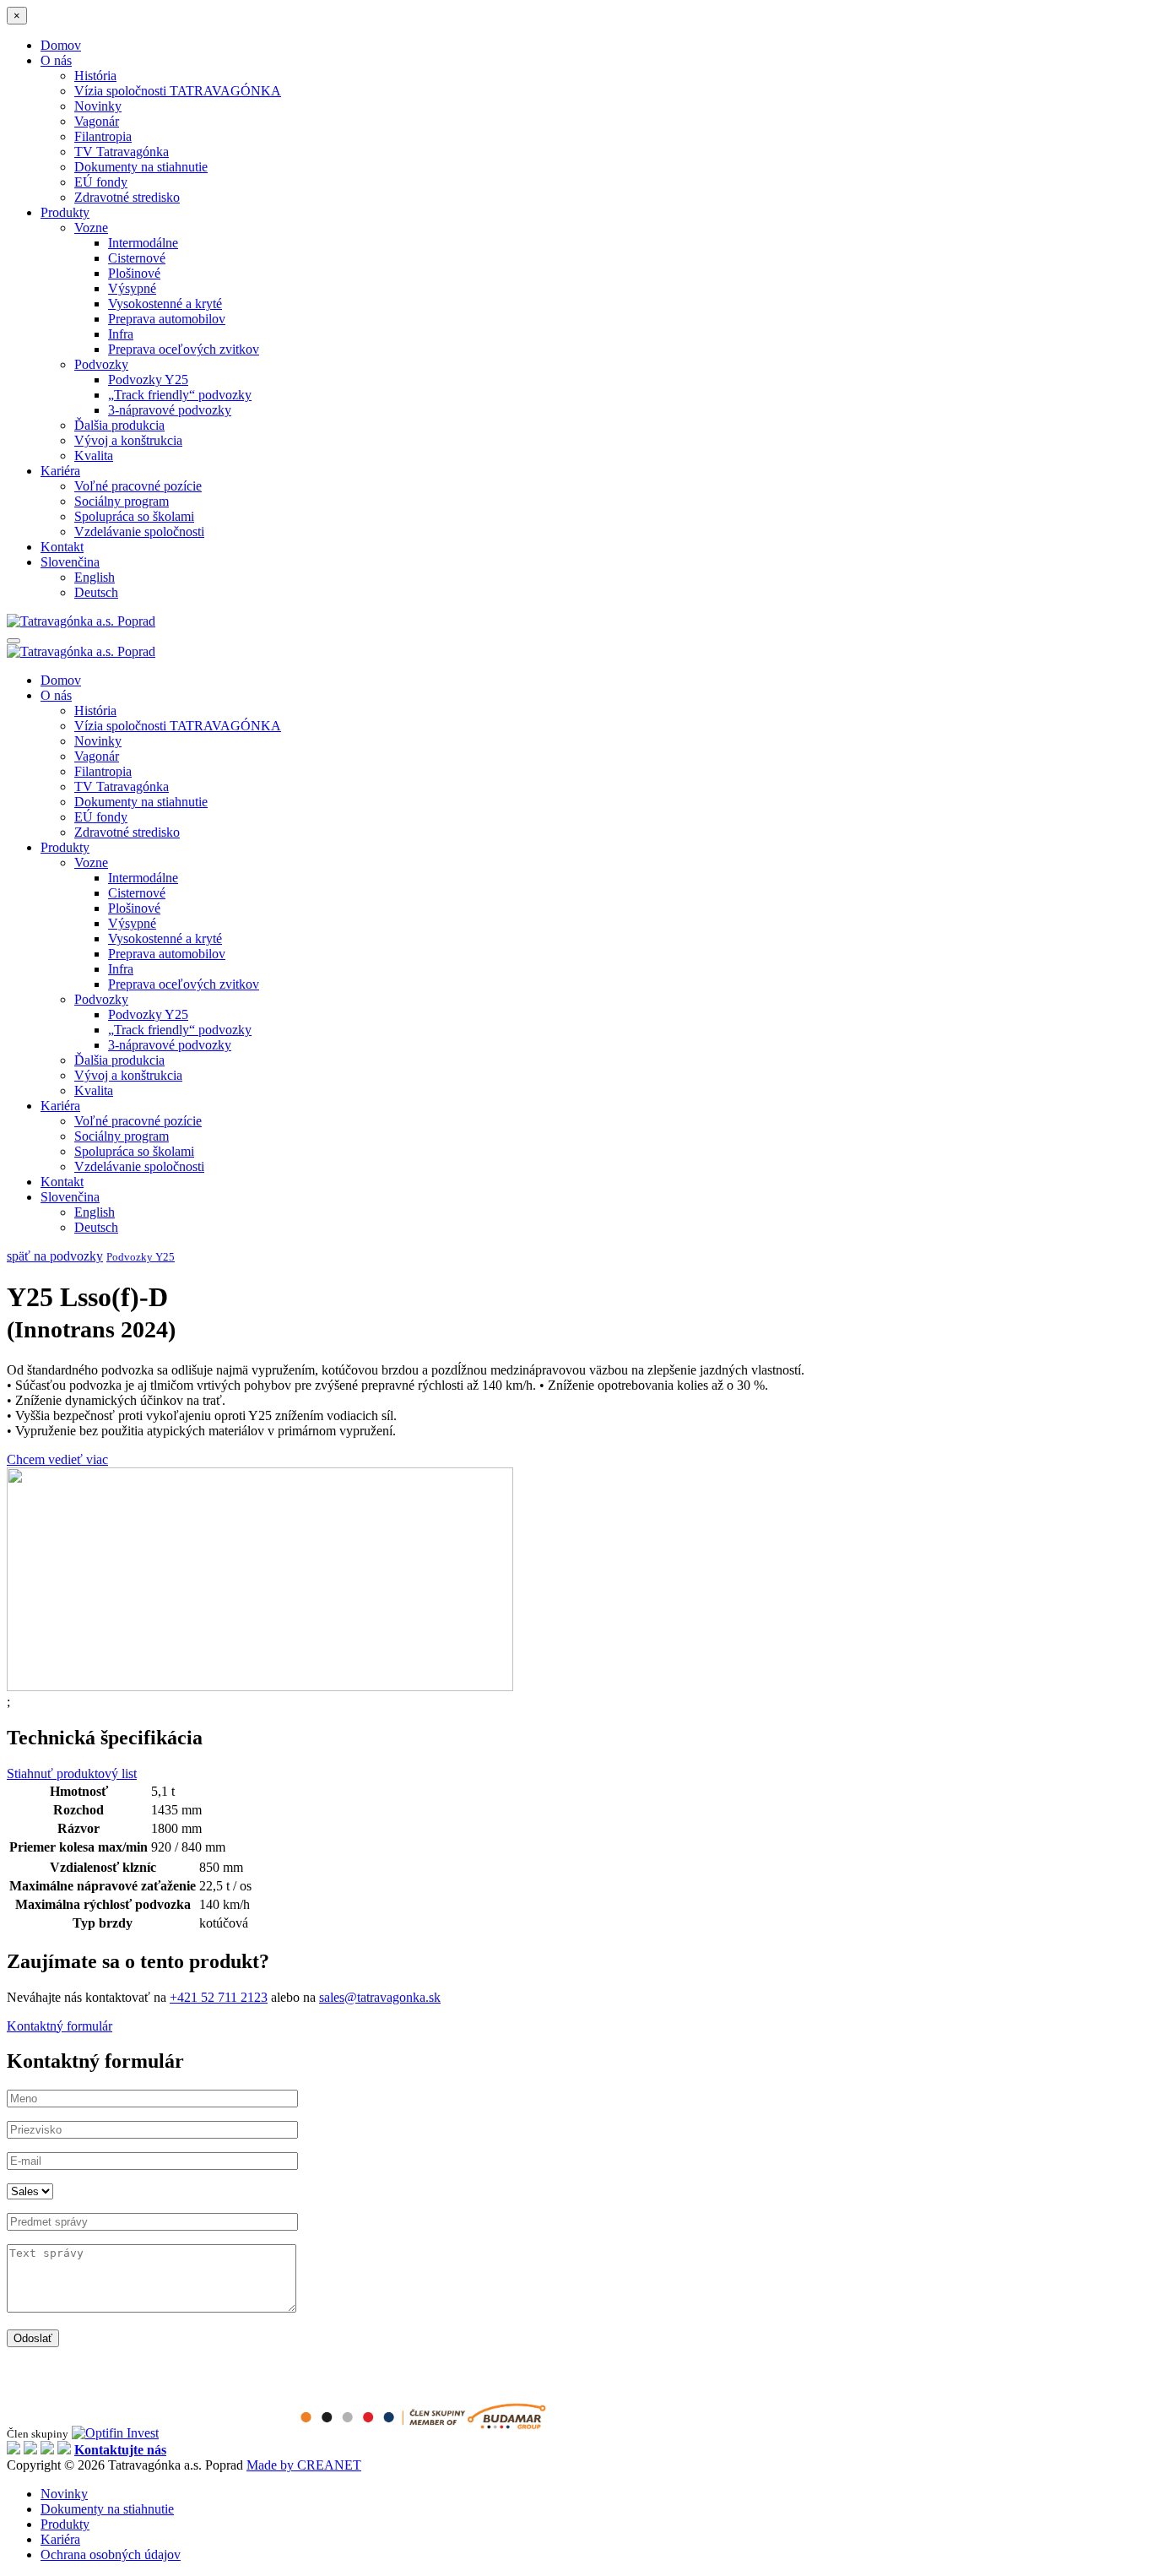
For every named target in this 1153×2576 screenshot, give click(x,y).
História (95, 76)
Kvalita (94, 456)
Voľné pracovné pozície (138, 486)
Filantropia (103, 136)
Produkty (65, 212)
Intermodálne (143, 243)
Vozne (91, 228)
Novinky (98, 106)
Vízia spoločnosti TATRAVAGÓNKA (178, 91)
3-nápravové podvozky (170, 410)
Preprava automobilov (167, 319)
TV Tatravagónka (122, 152)
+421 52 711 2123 (219, 1997)
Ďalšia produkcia (119, 425)
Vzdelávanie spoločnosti (139, 531)
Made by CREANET (304, 2465)
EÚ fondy (101, 182)
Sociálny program (122, 501)
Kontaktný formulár (60, 2026)
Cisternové (137, 258)
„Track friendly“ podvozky (180, 395)
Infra (121, 334)
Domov (61, 45)
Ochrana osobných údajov (111, 2554)
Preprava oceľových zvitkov (184, 349)
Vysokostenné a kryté (165, 304)
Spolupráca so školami (134, 516)
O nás (56, 60)
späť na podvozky (55, 1256)
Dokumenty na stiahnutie (141, 167)
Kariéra (60, 471)
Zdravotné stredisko (127, 197)
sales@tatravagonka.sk (380, 1997)
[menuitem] (70, 562)
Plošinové (134, 273)
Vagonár (97, 121)
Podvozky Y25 (148, 380)
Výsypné (132, 288)
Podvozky (101, 364)
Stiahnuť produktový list (72, 1773)
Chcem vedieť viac (57, 1459)
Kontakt (62, 547)
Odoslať (33, 2338)
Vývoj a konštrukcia (128, 440)
